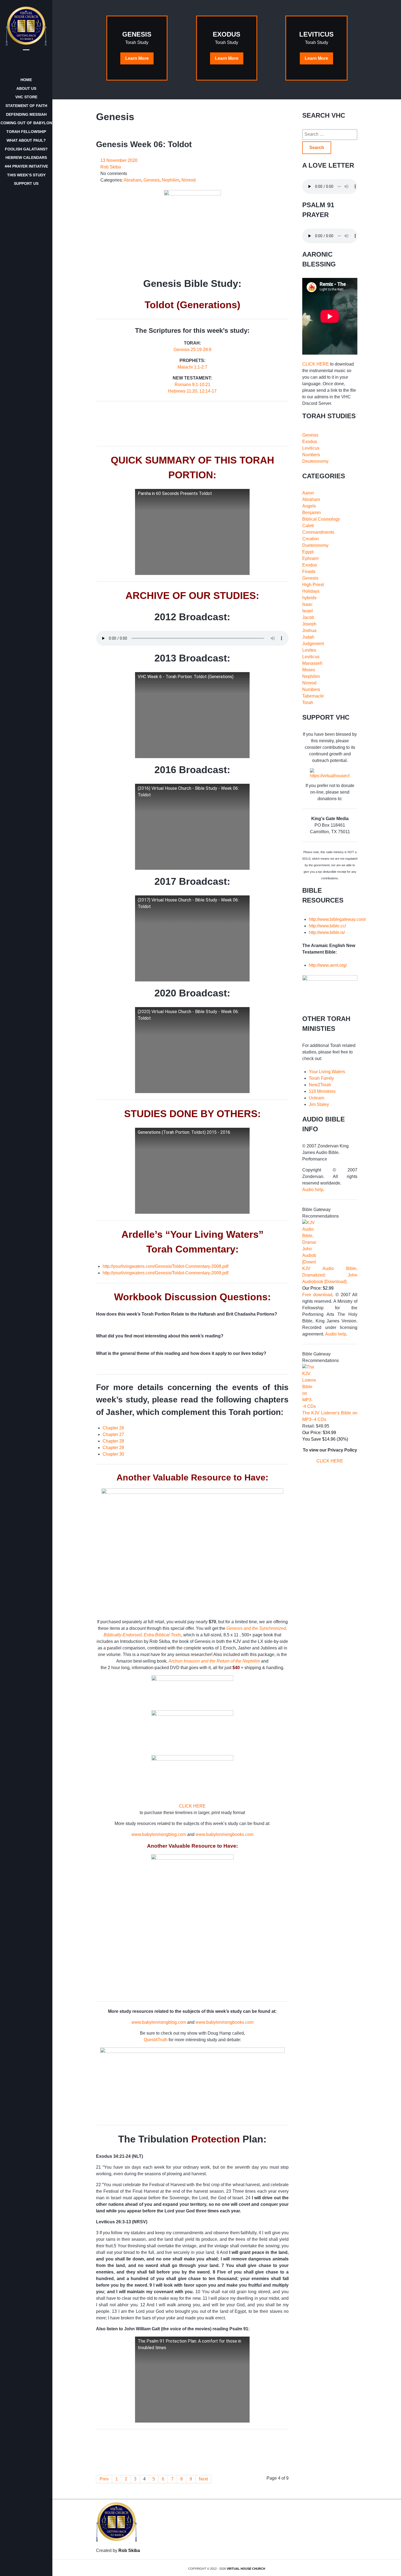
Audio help (313, 1190)
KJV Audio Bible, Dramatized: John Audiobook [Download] (330, 1275)
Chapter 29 (113, 1448)
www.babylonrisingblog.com (159, 1834)
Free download (317, 1295)
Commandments (318, 532)
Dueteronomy (315, 545)
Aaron (308, 493)
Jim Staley (319, 1104)
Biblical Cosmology (321, 519)
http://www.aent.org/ (328, 965)
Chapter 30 (113, 1454)
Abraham (311, 499)
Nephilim (311, 676)
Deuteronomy (315, 461)
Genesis (310, 435)
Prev (104, 2479)
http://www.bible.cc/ (327, 926)
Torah (308, 703)
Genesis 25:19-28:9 (192, 350)
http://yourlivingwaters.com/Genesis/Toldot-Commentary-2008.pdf (165, 1266)
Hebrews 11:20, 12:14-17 (192, 391)
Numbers (311, 455)
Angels (309, 506)
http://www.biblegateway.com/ (337, 919)
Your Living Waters (327, 1072)
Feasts (309, 572)
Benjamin (312, 513)
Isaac (307, 604)
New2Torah (320, 1085)
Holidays (311, 591)
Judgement (313, 644)
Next (203, 2479)
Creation (311, 539)
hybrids (309, 598)
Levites (309, 650)
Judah (308, 637)
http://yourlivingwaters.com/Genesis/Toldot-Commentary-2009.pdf (165, 1273)
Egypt (308, 552)
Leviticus (311, 448)
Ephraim (310, 558)
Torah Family (321, 1078)
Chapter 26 (113, 1428)
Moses (309, 670)
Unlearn (317, 1098)
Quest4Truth (156, 2040)
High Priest (313, 585)
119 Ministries (322, 1091)
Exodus (310, 442)
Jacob (308, 617)
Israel (308, 611)
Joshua (309, 630)
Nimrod (309, 683)
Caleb (308, 526)
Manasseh (312, 663)
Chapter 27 (113, 1434)
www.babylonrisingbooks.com (225, 1834)
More (137, 58)
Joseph (309, 624)
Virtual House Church (246, 2569)
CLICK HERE (192, 1806)
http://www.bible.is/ (327, 932)
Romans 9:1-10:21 (192, 385)
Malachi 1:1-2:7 (192, 367)
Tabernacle (313, 696)
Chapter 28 (113, 1441)
